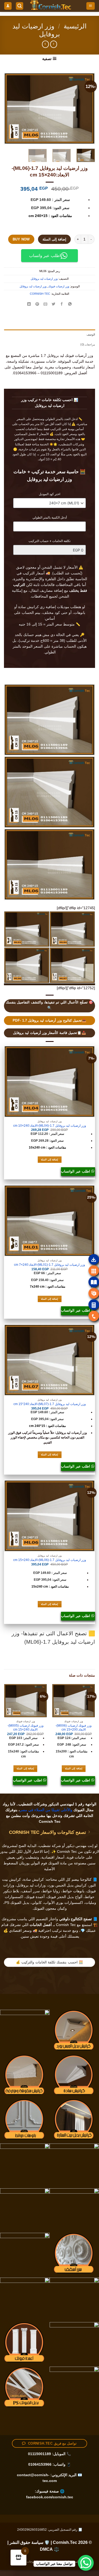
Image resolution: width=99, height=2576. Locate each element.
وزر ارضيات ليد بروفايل (44, 279)
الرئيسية (75, 26)
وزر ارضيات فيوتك (59, 286)
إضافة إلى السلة (55, 239)
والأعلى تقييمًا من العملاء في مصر (47, 1810)
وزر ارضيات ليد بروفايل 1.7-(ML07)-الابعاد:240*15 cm (50, 1404)
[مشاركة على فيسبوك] (62, 304)
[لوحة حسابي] (8, 6)
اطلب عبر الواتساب (76, 1171)
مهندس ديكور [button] (76, 1846)
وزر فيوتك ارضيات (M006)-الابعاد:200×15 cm (74, 1727)
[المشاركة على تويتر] (54, 304)
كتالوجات (32, 2562)
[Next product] (54, 44)
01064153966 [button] (40, 2464)
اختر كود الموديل (49, 494)
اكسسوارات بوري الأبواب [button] (63, 1903)
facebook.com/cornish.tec (50, 2497)
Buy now (21, 239)
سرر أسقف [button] (31, 1891)
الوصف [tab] (91, 334)
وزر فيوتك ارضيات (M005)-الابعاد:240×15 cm (25, 1727)
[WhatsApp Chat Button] (86, 2563)
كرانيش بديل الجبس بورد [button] (67, 1885)
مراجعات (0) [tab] (88, 344)
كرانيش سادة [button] (34, 1880)
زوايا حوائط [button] (51, 1891)
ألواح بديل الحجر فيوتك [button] (65, 1897)
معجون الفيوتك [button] (45, 1908)
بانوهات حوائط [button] (73, 1891)
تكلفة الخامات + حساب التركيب (49, 541)
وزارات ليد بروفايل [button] (31, 1885)
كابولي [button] (37, 1903)
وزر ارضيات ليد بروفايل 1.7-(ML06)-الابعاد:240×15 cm (50, 1560)
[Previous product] (46, 44)
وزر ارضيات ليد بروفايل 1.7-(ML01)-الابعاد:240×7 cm (49, 1265)
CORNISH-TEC (40, 294)
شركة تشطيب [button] (50, 1846)
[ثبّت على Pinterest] (37, 304)
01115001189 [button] (39, 2454)
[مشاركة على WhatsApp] (70, 304)
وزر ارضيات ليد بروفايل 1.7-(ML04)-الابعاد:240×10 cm (50, 1126)
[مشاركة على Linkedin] (29, 304)
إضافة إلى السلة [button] (50, 1160)
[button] (90, 6)
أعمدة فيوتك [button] (35, 1897)
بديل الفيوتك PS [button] (17, 1903)
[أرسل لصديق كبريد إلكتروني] (45, 304)
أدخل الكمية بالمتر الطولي (50, 517)
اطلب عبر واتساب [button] (45, 256)
